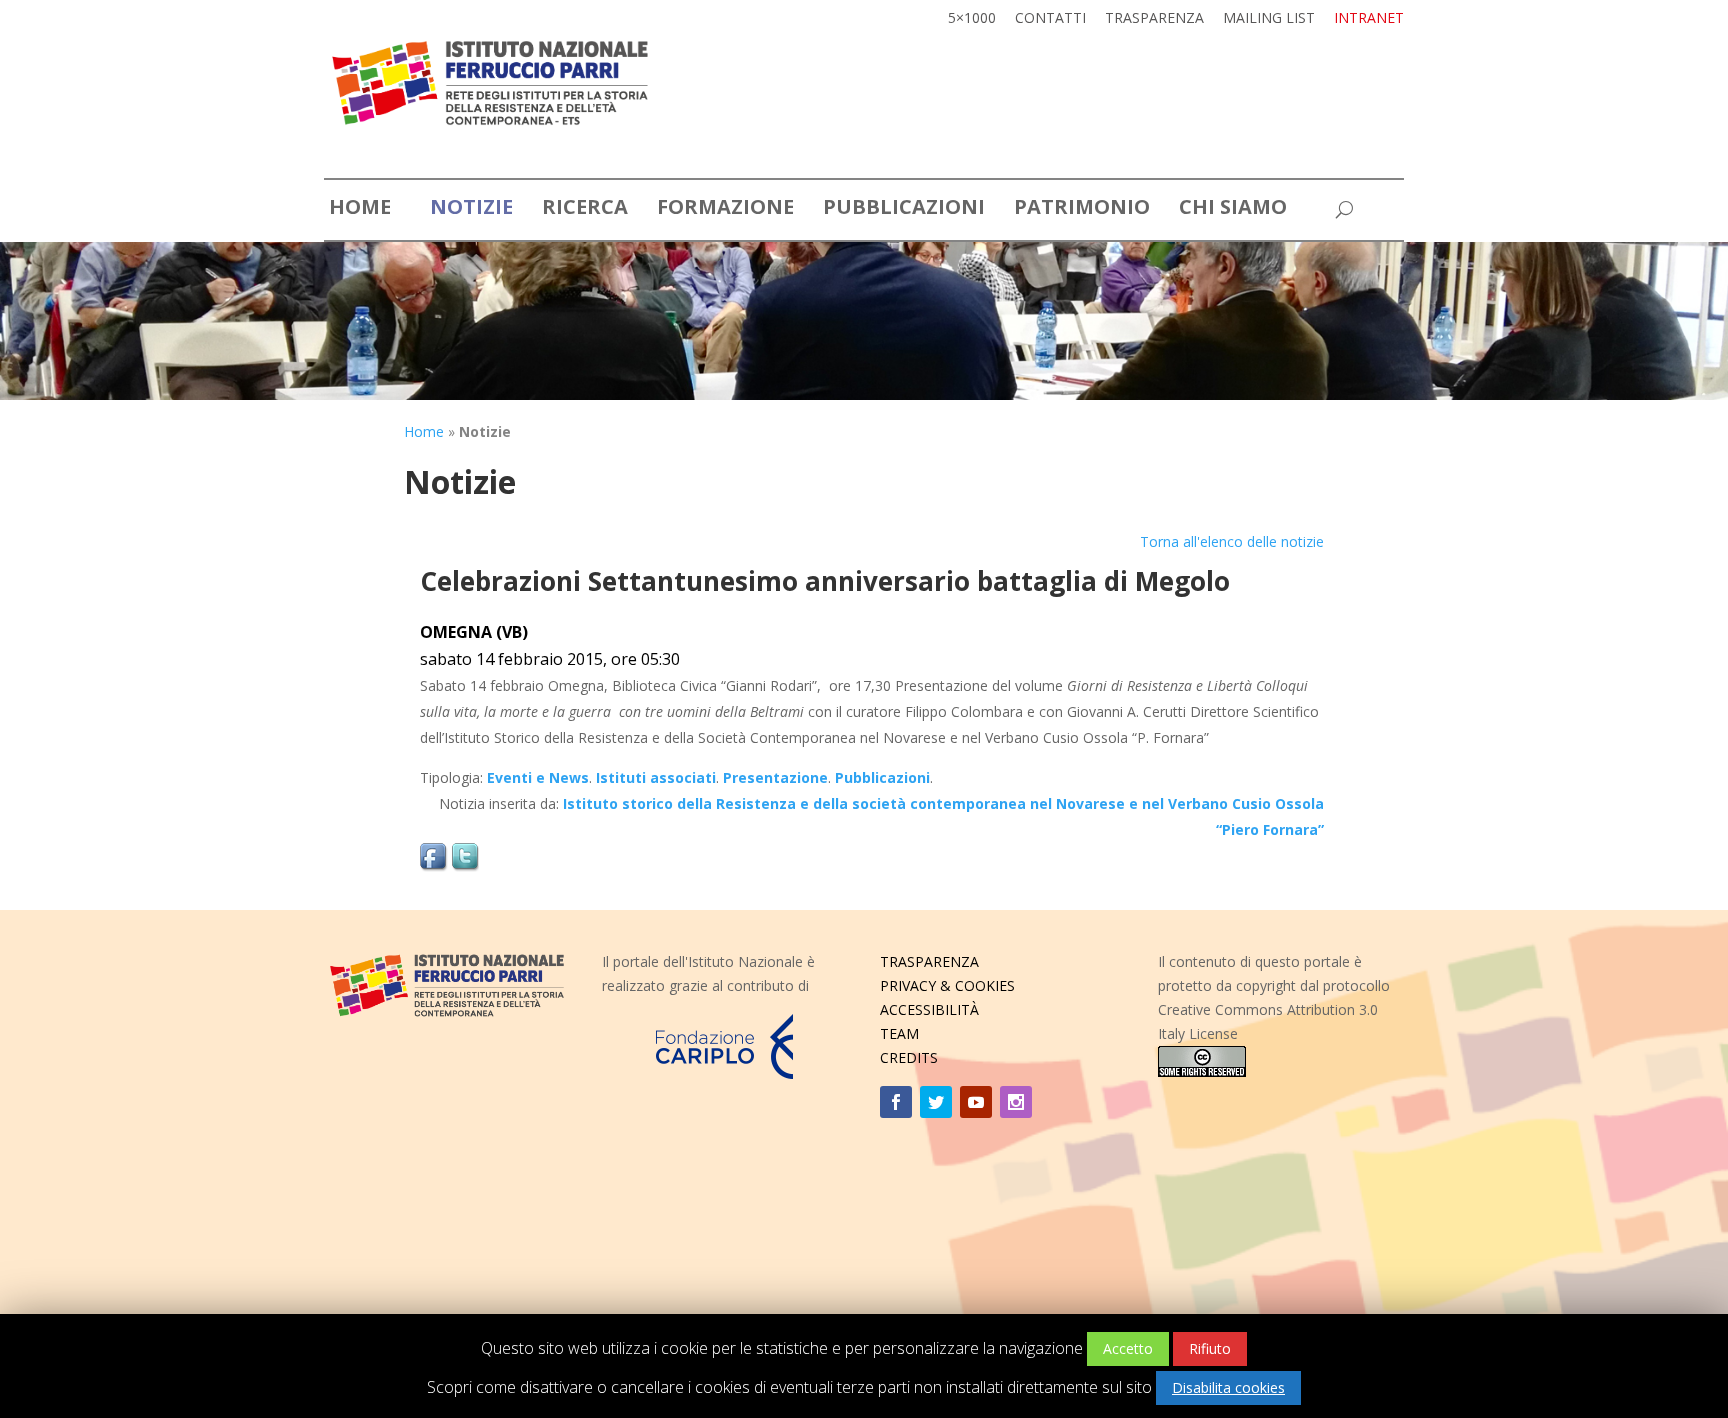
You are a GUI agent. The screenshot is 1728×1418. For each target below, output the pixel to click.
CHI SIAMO (1233, 210)
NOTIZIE (471, 210)
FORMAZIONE (725, 210)
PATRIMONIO (1082, 210)
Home (424, 431)
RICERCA (585, 210)
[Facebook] (896, 1102)
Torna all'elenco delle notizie (1232, 541)
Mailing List (1269, 19)
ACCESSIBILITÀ (929, 1009)
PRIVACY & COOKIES (947, 985)
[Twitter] (936, 1102)
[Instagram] (1016, 1102)
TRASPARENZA (929, 961)
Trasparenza (1154, 19)
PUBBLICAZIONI (904, 210)
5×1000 (972, 19)
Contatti (1050, 19)
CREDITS (909, 1057)
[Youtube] (976, 1102)
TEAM (899, 1033)
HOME (360, 210)
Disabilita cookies (1228, 1387)
